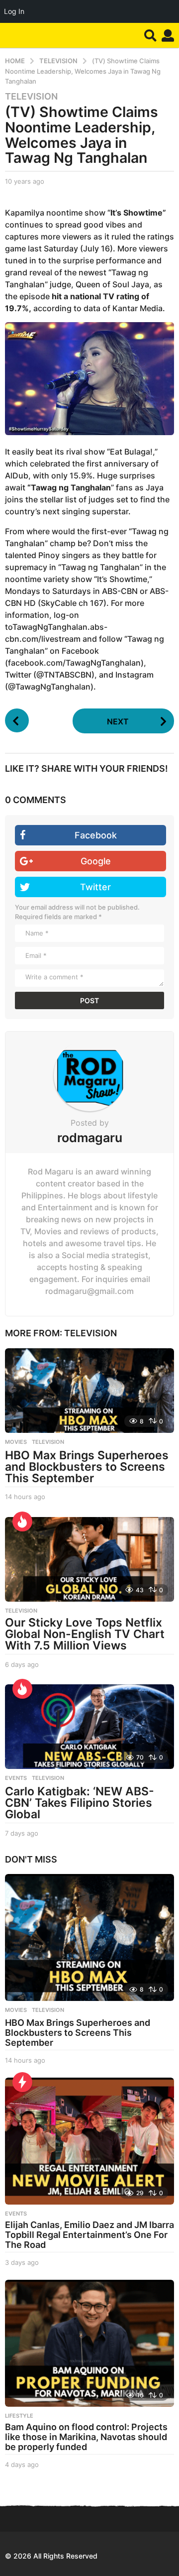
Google (96, 861)
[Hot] (22, 1522)
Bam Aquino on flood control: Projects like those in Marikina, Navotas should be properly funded (86, 2437)
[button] (150, 35)
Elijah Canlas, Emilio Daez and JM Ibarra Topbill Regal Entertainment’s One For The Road (89, 2235)
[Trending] (22, 2082)
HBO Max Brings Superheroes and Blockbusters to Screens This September (87, 1467)
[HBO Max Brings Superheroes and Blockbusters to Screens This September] (89, 1391)
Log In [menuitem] (14, 11)
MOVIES (16, 1442)
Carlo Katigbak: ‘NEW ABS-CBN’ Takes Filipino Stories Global (80, 1803)
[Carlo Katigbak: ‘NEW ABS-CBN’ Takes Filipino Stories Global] (89, 1727)
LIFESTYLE (19, 2416)
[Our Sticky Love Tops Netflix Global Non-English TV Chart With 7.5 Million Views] (89, 1559)
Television (31, 97)
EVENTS (16, 1778)
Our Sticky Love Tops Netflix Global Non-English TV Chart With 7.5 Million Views (85, 1634)
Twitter (95, 887)
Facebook (96, 835)
